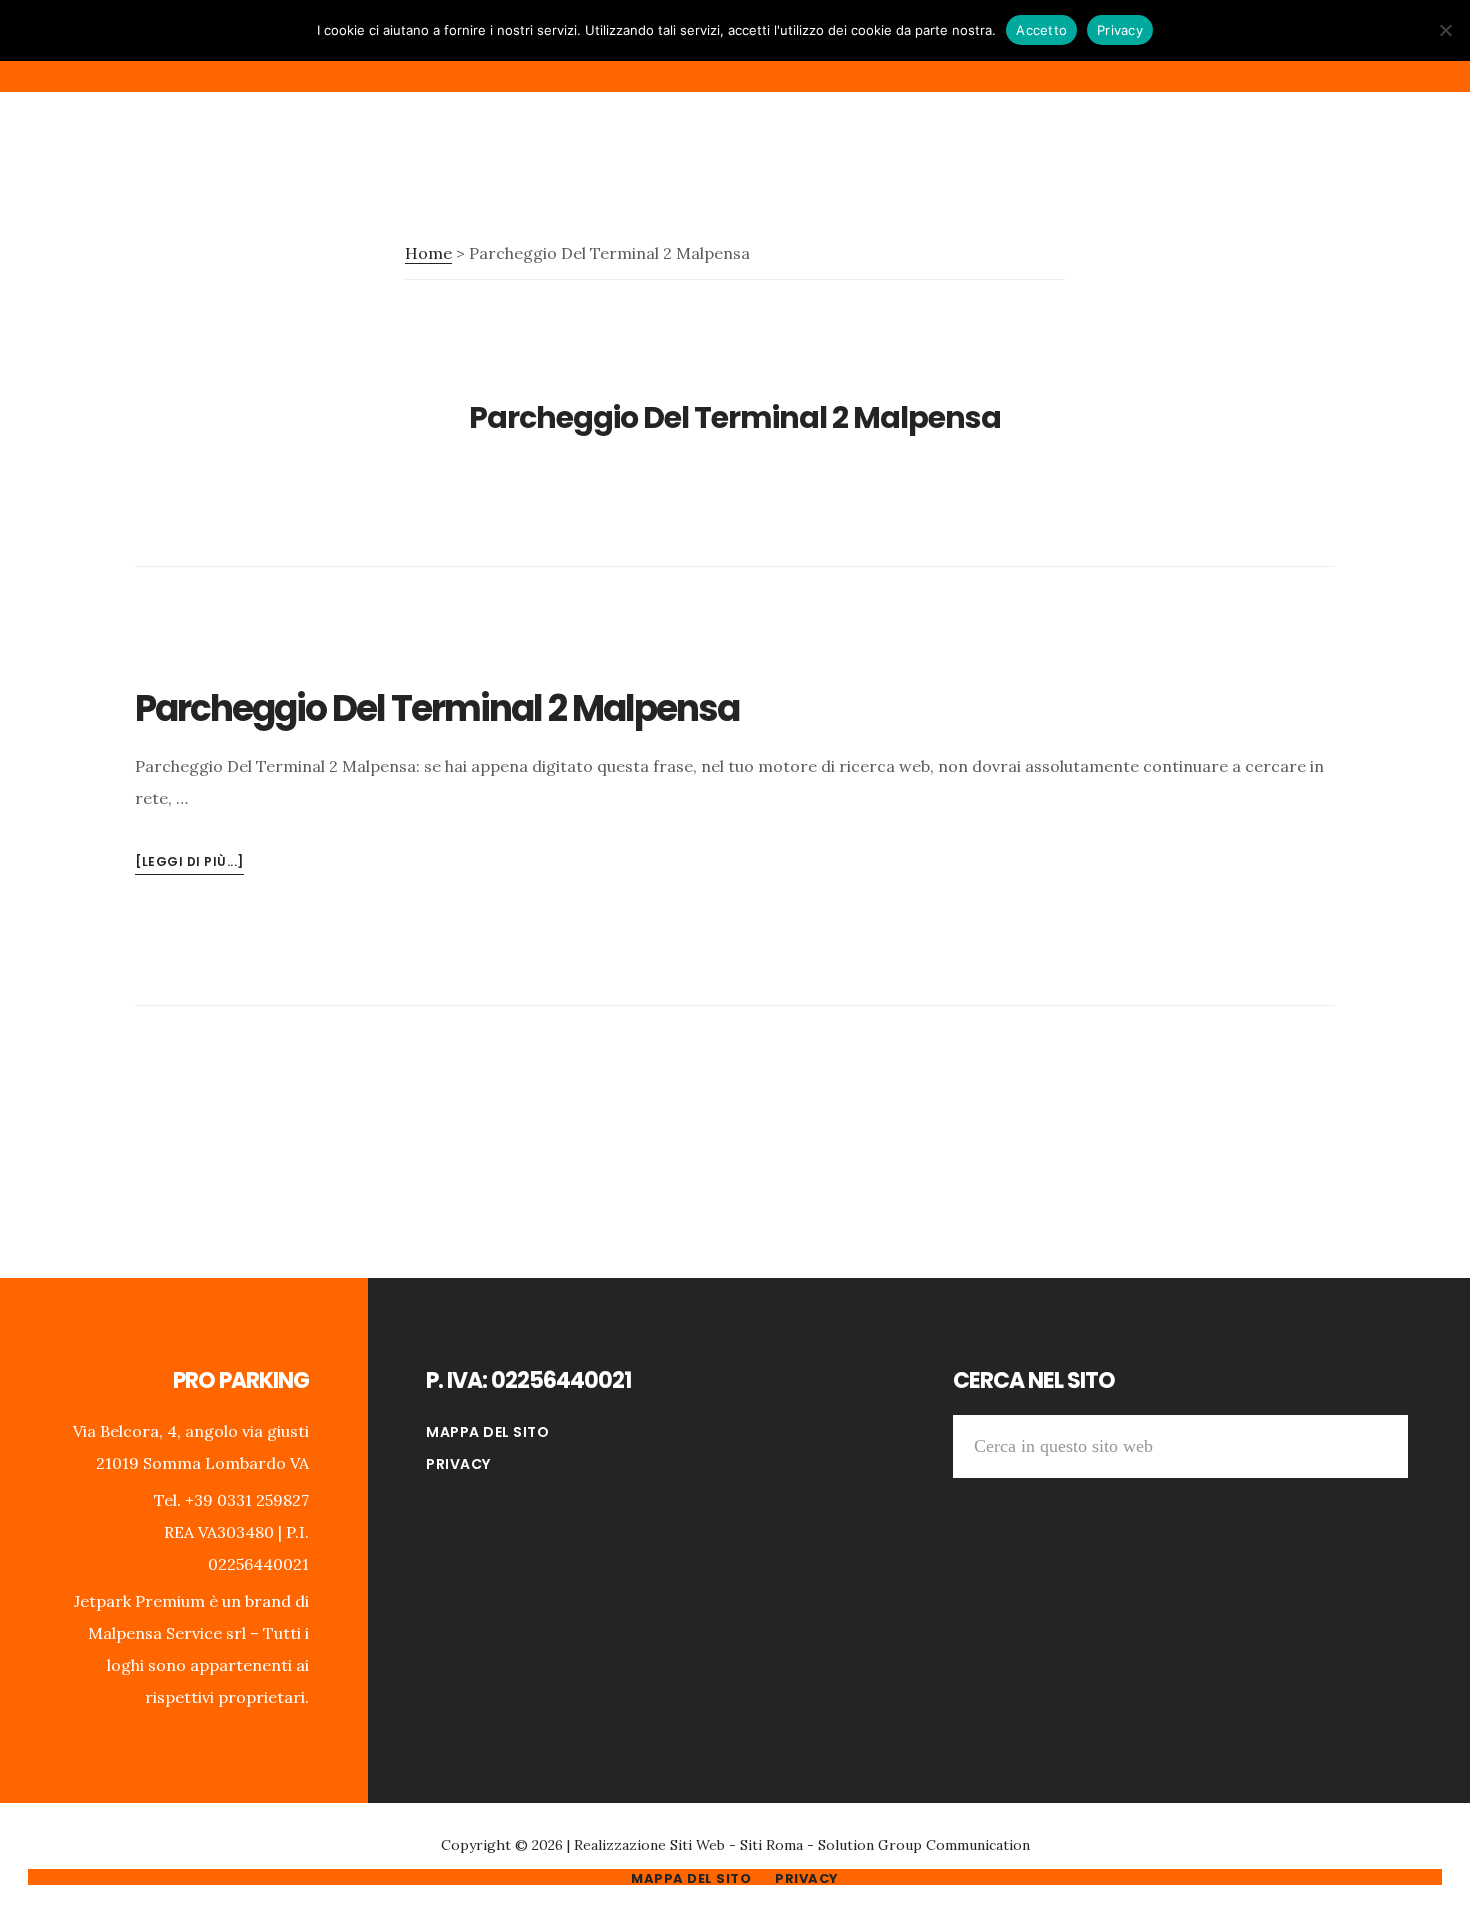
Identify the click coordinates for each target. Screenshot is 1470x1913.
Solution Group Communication (924, 1845)
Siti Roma (771, 1845)
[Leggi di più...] (189, 863)
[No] (1445, 30)
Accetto (1041, 30)
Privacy (458, 1464)
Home (428, 253)
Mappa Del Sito (487, 1432)
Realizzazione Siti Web (649, 1845)
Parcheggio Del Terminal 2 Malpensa (437, 708)
